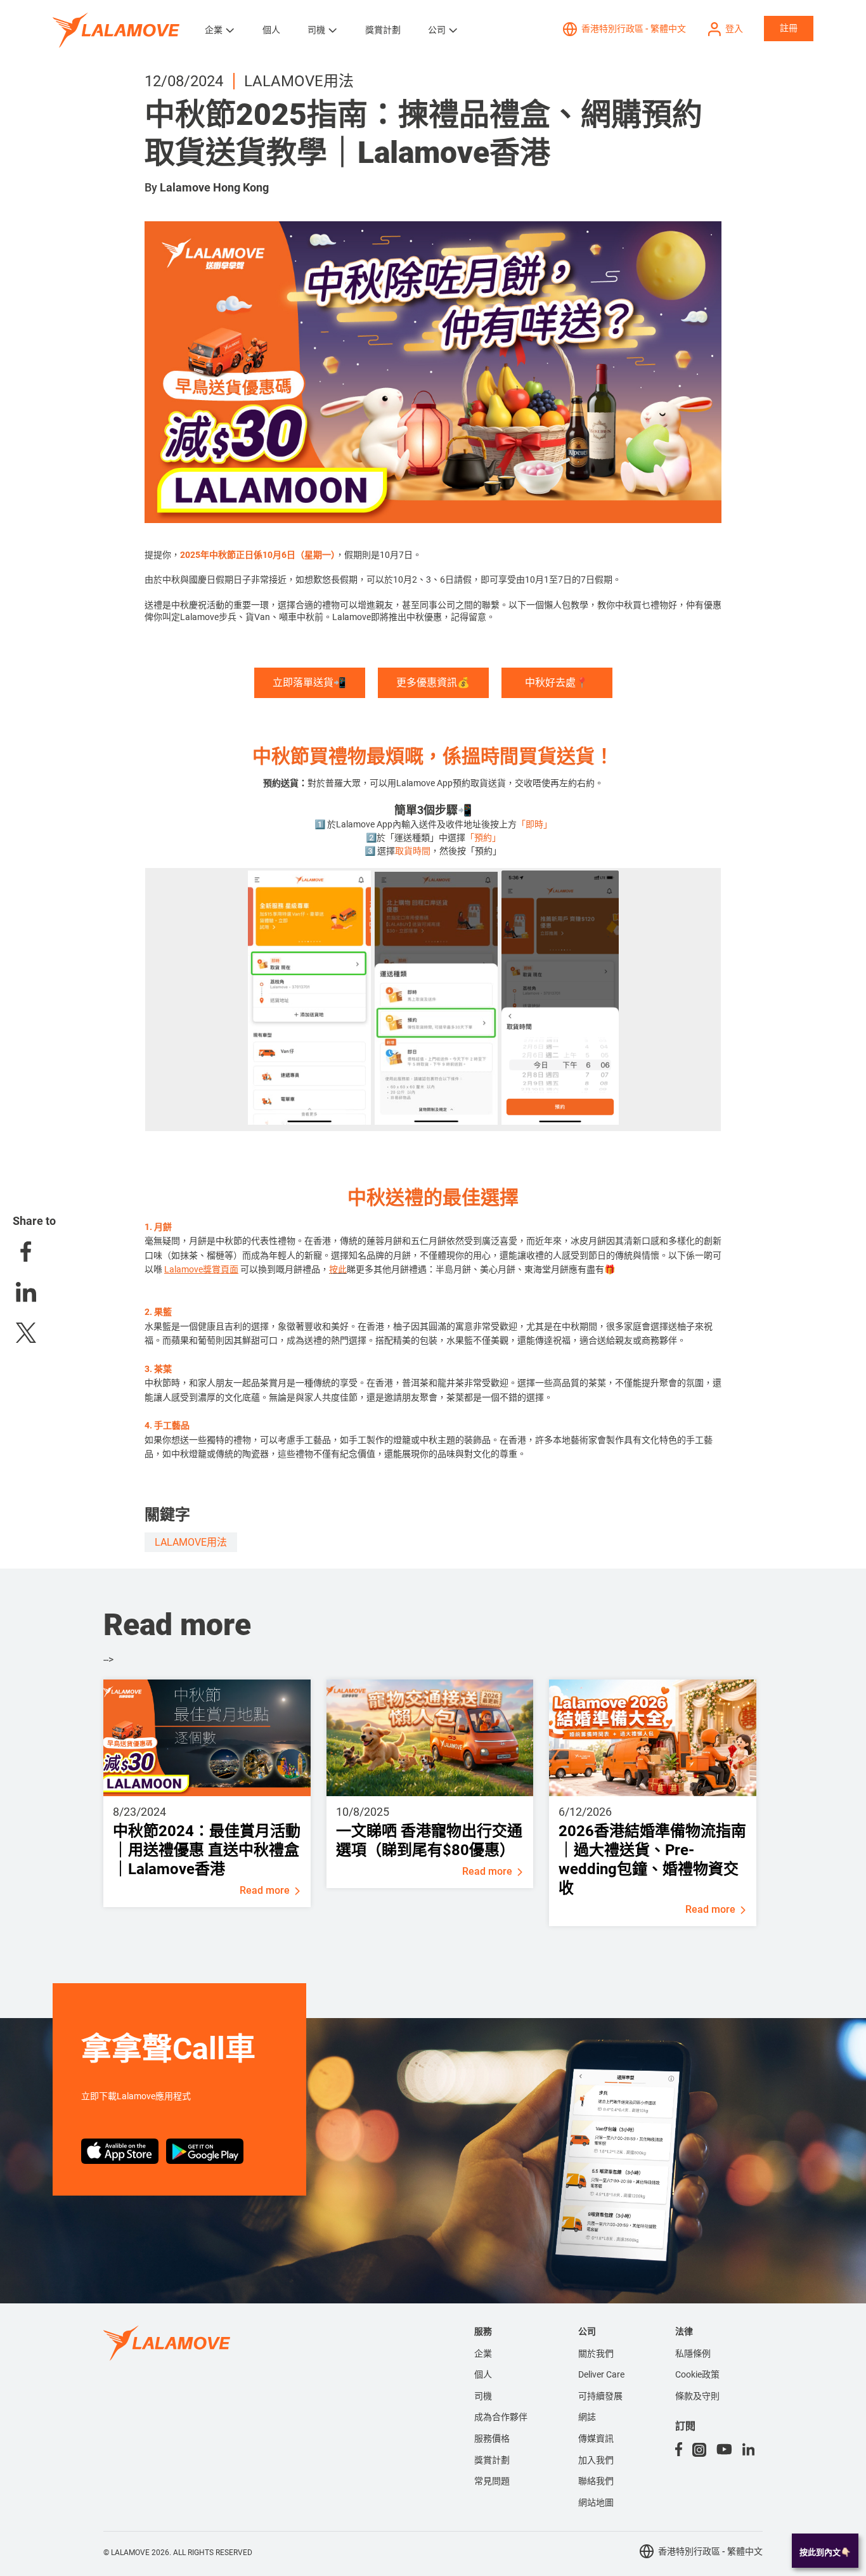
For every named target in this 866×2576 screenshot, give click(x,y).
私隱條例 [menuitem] (693, 2353)
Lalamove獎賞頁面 (201, 1269)
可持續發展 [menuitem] (600, 2396)
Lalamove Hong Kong (214, 187)
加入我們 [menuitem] (596, 2460)
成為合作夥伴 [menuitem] (501, 2417)
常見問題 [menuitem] (492, 2481)
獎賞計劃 (383, 30)
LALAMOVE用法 (191, 1542)
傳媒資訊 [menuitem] (596, 2438)
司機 (316, 30)
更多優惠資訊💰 (433, 683)
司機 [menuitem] (483, 2396)
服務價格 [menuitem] (492, 2438)
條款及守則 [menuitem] (697, 2396)
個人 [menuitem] (483, 2374)
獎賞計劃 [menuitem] (492, 2460)
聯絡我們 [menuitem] (596, 2481)
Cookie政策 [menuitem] (697, 2374)
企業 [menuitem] (483, 2353)
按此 (338, 1269)
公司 (437, 30)
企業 (214, 30)
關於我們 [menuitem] (596, 2353)
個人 (271, 30)
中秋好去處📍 (557, 683)
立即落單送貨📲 (309, 683)
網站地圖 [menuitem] (596, 2502)
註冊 (789, 28)
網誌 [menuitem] (587, 2417)
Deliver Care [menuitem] (601, 2374)
